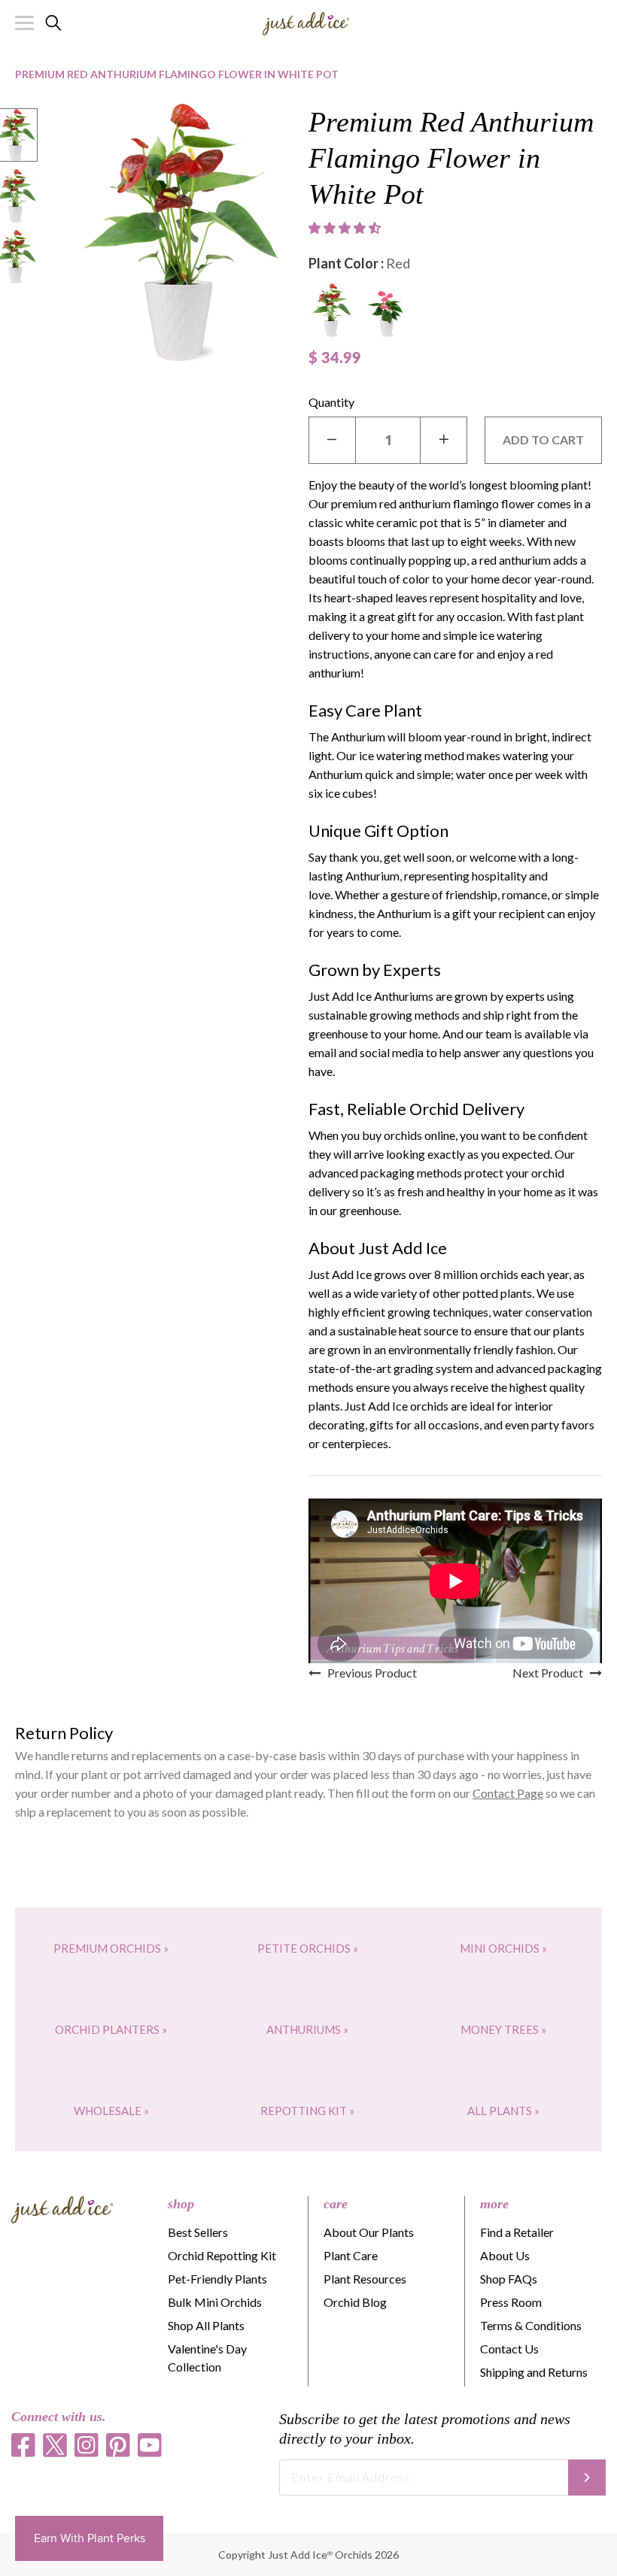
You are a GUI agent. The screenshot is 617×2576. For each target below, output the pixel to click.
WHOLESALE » (111, 2111)
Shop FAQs (509, 2279)
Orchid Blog (355, 2302)
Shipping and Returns (534, 2372)
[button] (346, 228)
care (336, 2204)
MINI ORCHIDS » (503, 1948)
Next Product (551, 1673)
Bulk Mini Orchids (215, 2302)
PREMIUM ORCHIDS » (111, 1948)
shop (181, 2204)
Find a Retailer (517, 2232)
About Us (505, 2255)
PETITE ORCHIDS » (308, 1948)
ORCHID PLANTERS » (111, 2029)
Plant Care (351, 2255)
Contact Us (509, 2349)
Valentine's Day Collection (207, 2358)
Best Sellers (198, 2232)
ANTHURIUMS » (307, 2029)
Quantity (331, 402)
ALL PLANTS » (503, 2111)
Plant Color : (359, 263)
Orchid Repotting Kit (222, 2255)
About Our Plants (369, 2232)
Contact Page (508, 1793)
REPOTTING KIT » (307, 2111)
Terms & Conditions (531, 2325)
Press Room (511, 2302)
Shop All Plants (206, 2325)
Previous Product (369, 1673)
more (494, 2204)
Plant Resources (365, 2279)
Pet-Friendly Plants (217, 2279)
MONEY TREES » (503, 2029)
